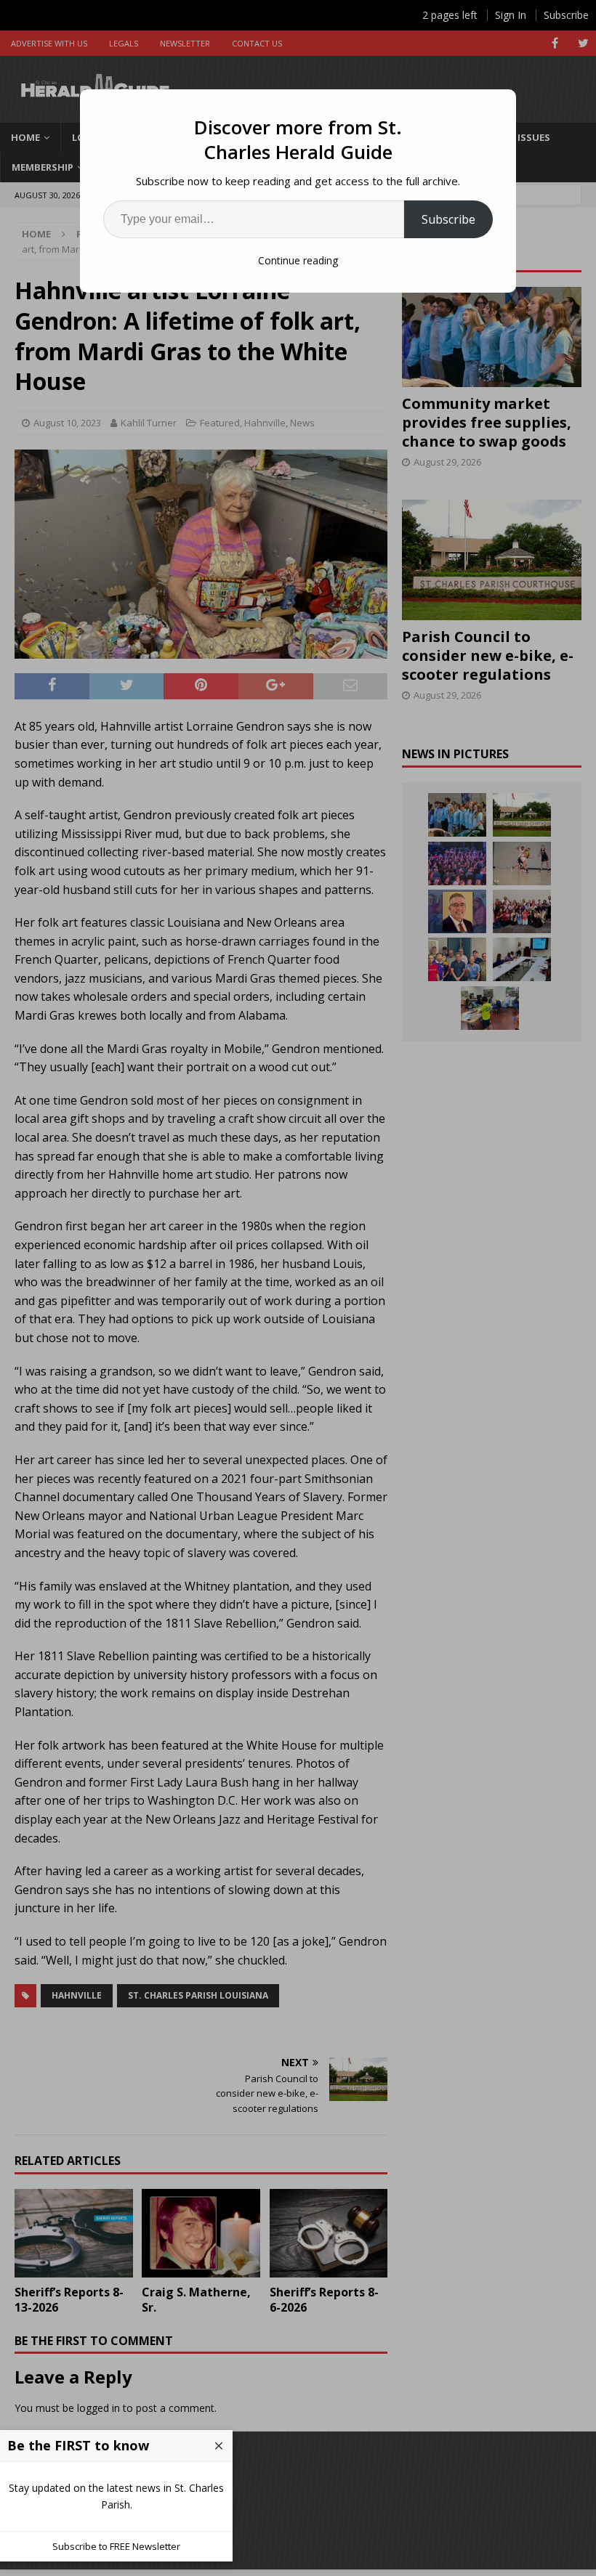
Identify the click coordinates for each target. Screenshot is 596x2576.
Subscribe (448, 219)
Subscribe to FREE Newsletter (116, 2546)
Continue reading (298, 260)
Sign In (511, 15)
